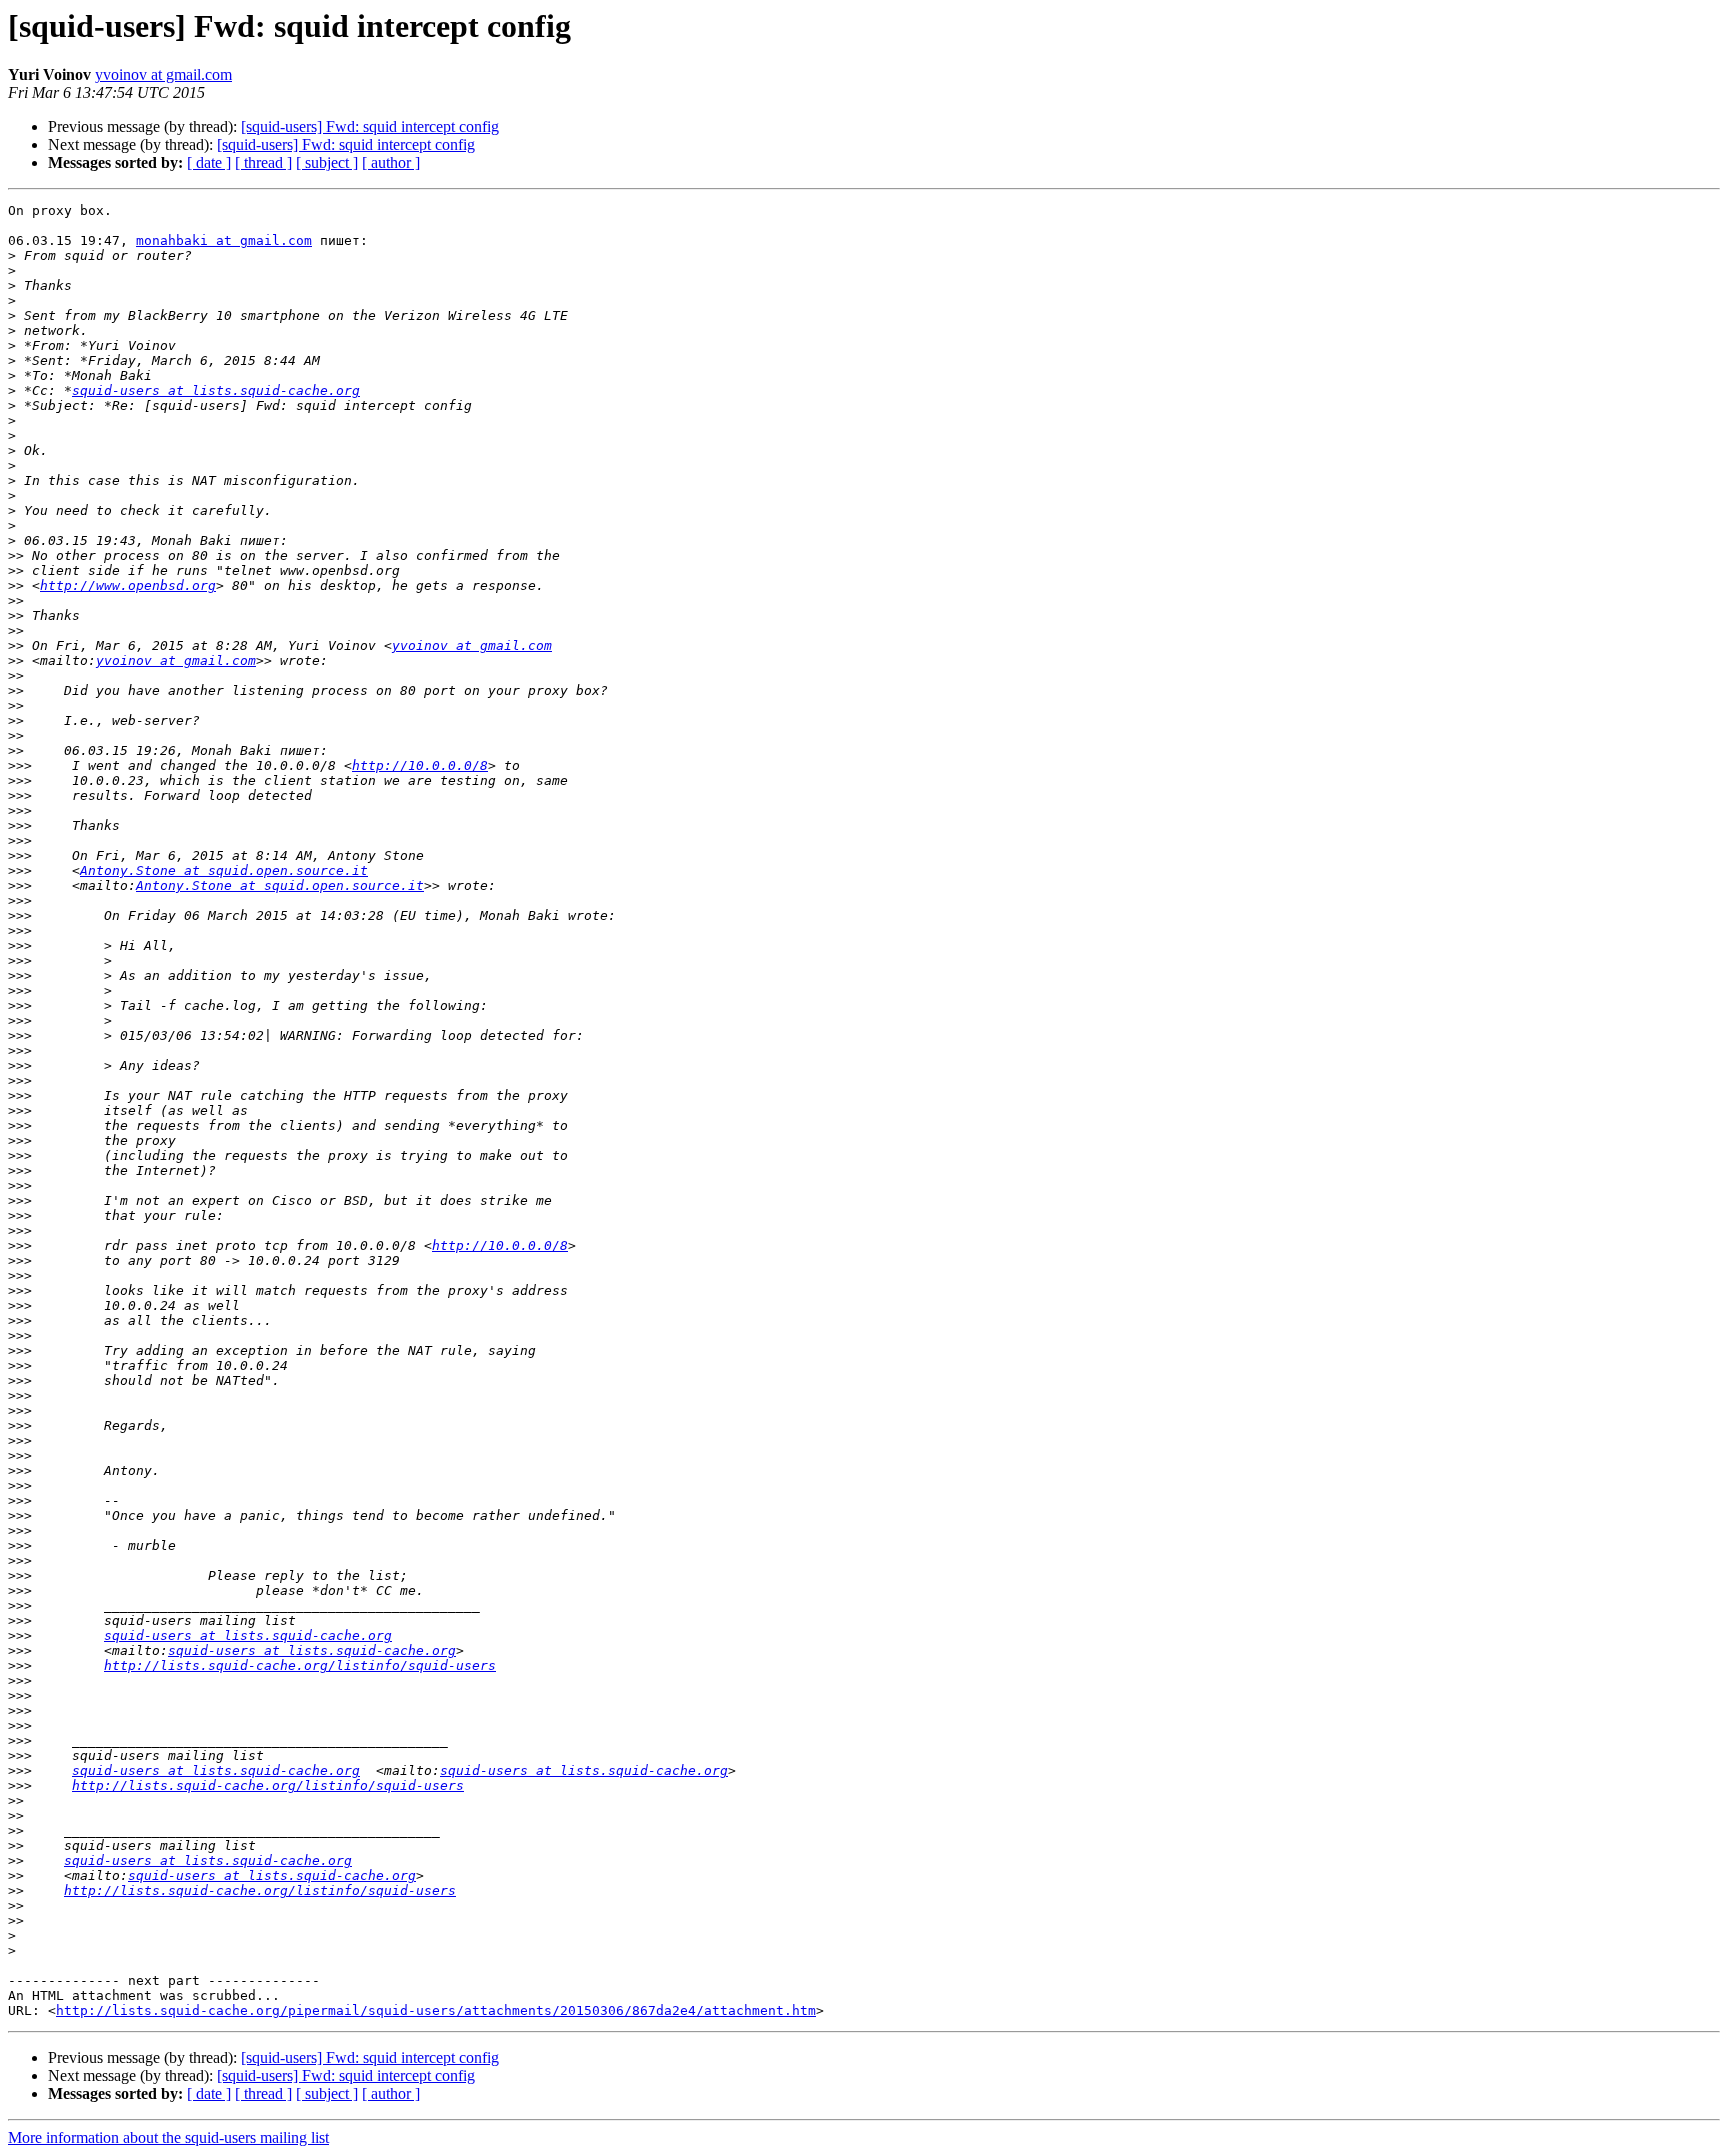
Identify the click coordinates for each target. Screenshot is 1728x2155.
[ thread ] (263, 162)
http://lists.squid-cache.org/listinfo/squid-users (300, 1665)
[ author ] (391, 162)
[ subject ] (327, 162)
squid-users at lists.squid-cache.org (216, 390)
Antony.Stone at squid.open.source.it (224, 870)
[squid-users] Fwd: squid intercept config (370, 126)
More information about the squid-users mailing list (168, 2137)
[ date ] (209, 162)
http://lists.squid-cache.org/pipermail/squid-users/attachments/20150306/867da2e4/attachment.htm (436, 2010)
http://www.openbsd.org (128, 585)
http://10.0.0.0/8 (420, 765)
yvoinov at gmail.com (163, 74)
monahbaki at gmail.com (224, 240)
